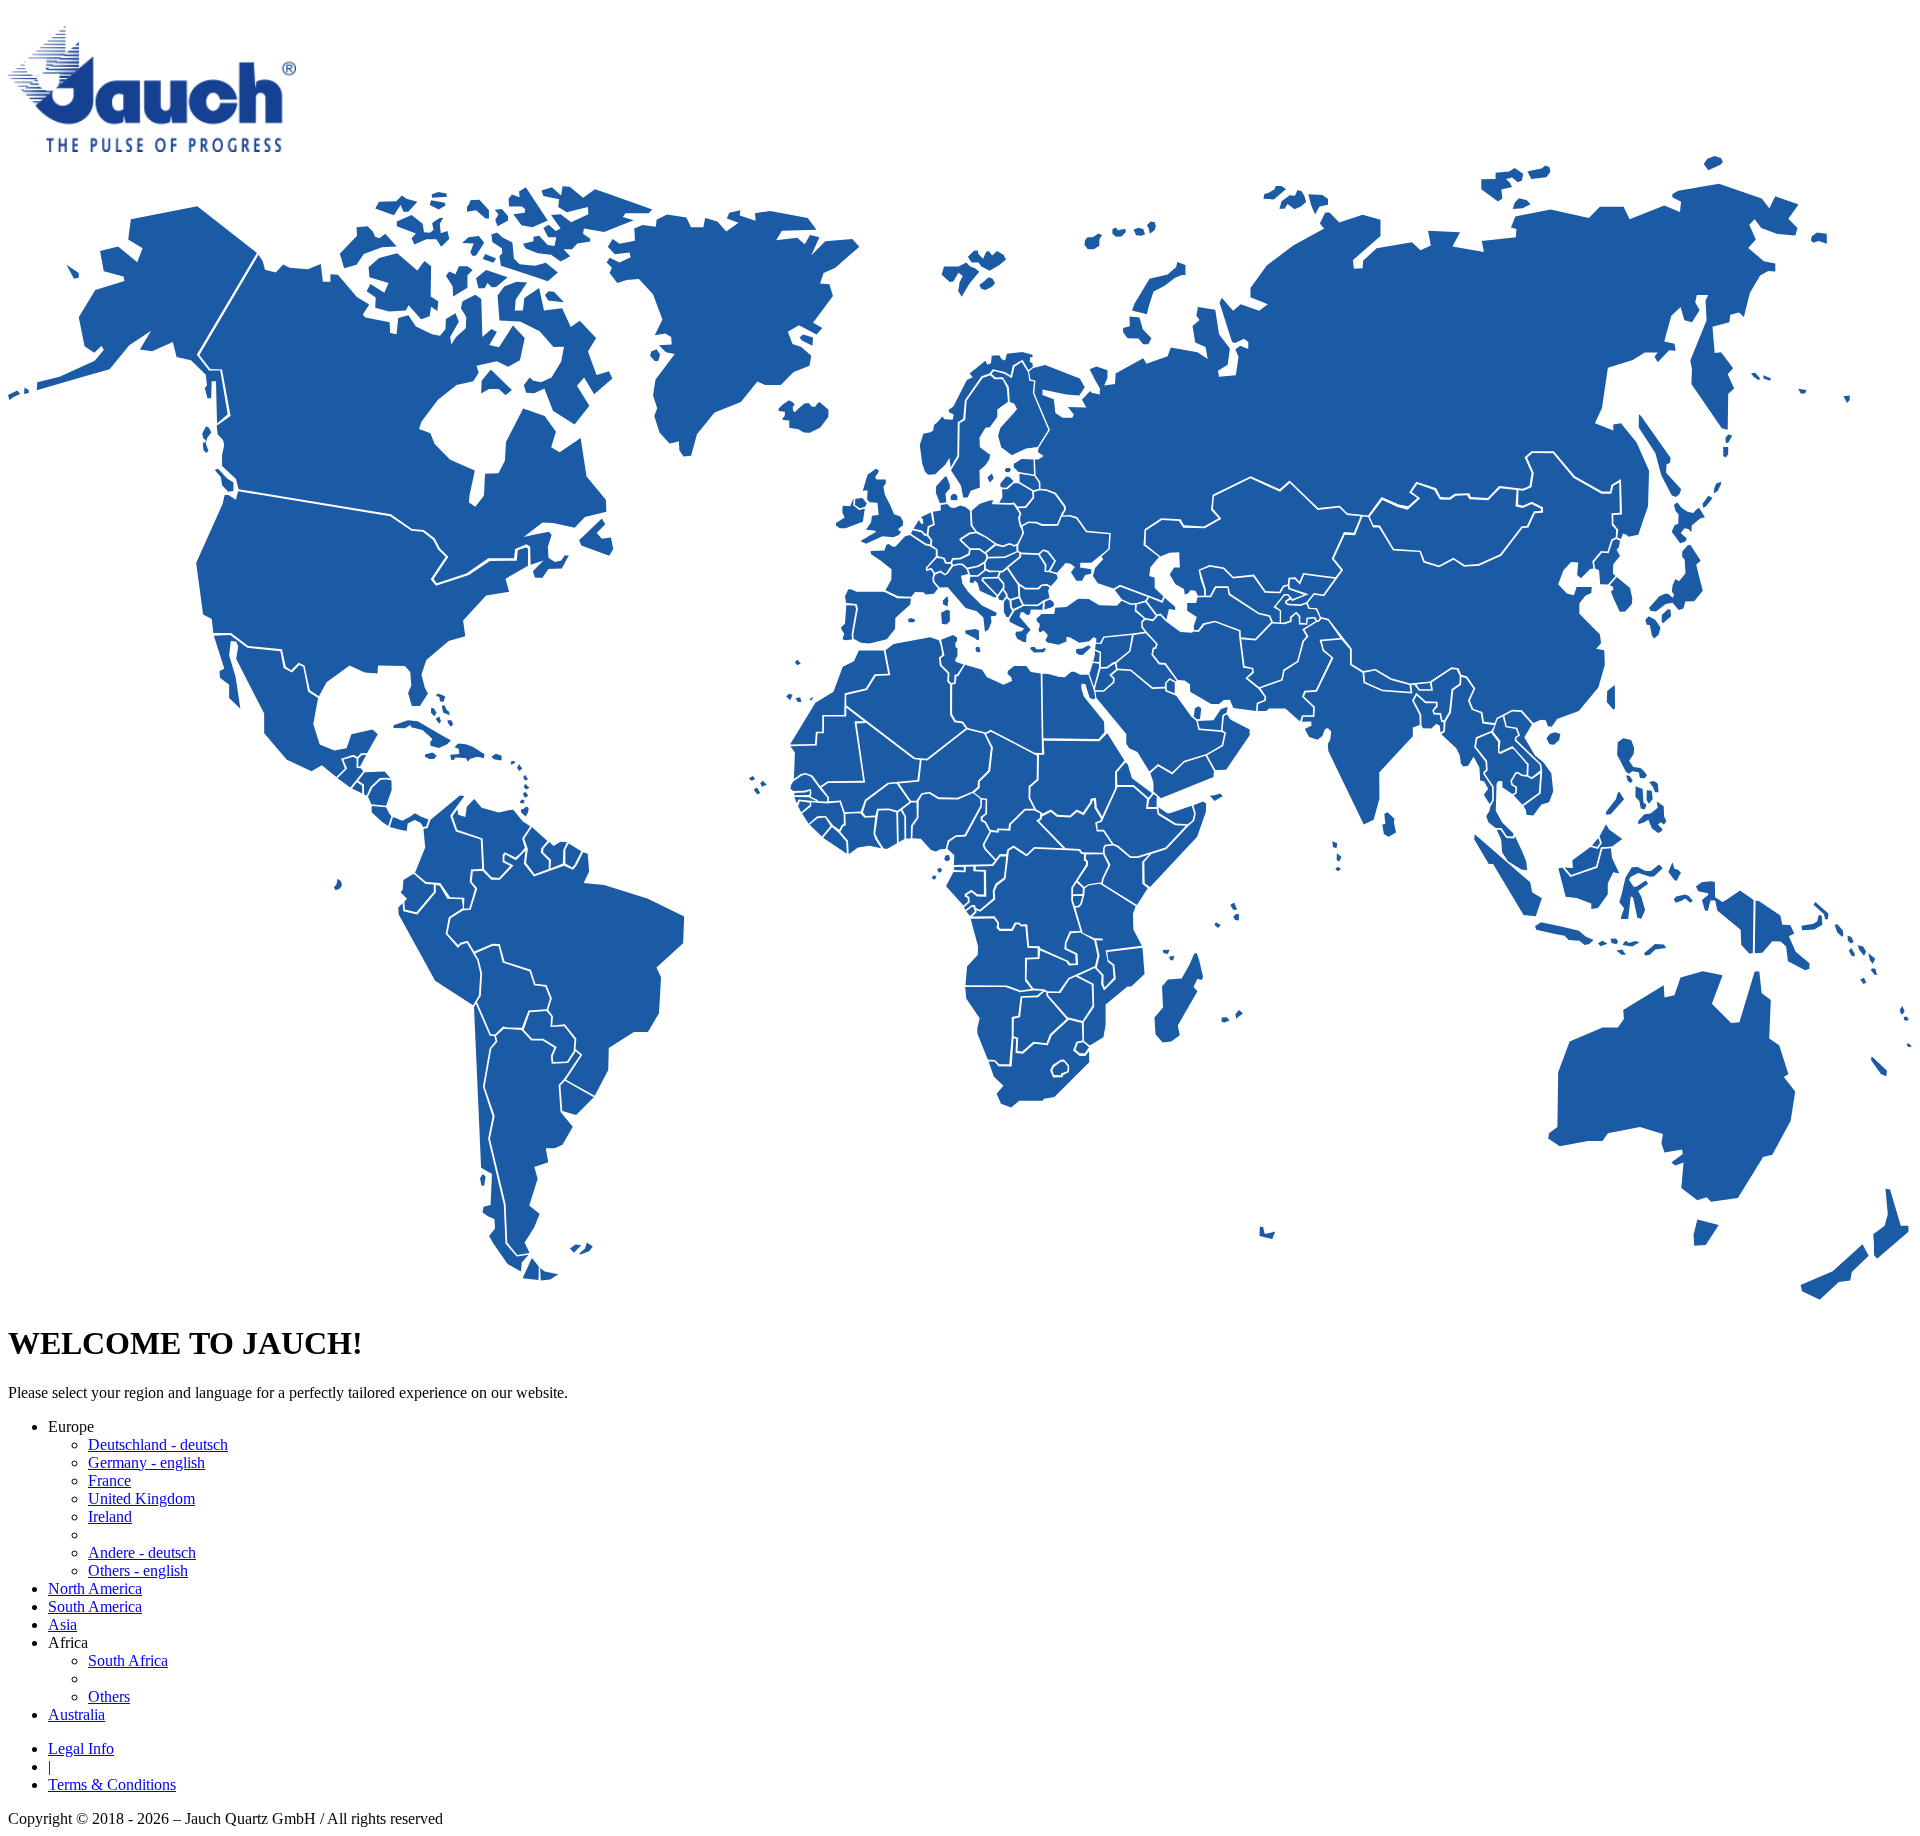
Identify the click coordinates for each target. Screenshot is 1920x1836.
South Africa (128, 1660)
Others (109, 1696)
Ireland (110, 1516)
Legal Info (81, 1748)
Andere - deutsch (142, 1552)
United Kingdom (141, 1498)
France (109, 1480)
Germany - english (146, 1462)
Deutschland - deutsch (158, 1444)
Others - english (138, 1570)
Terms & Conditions (112, 1784)
